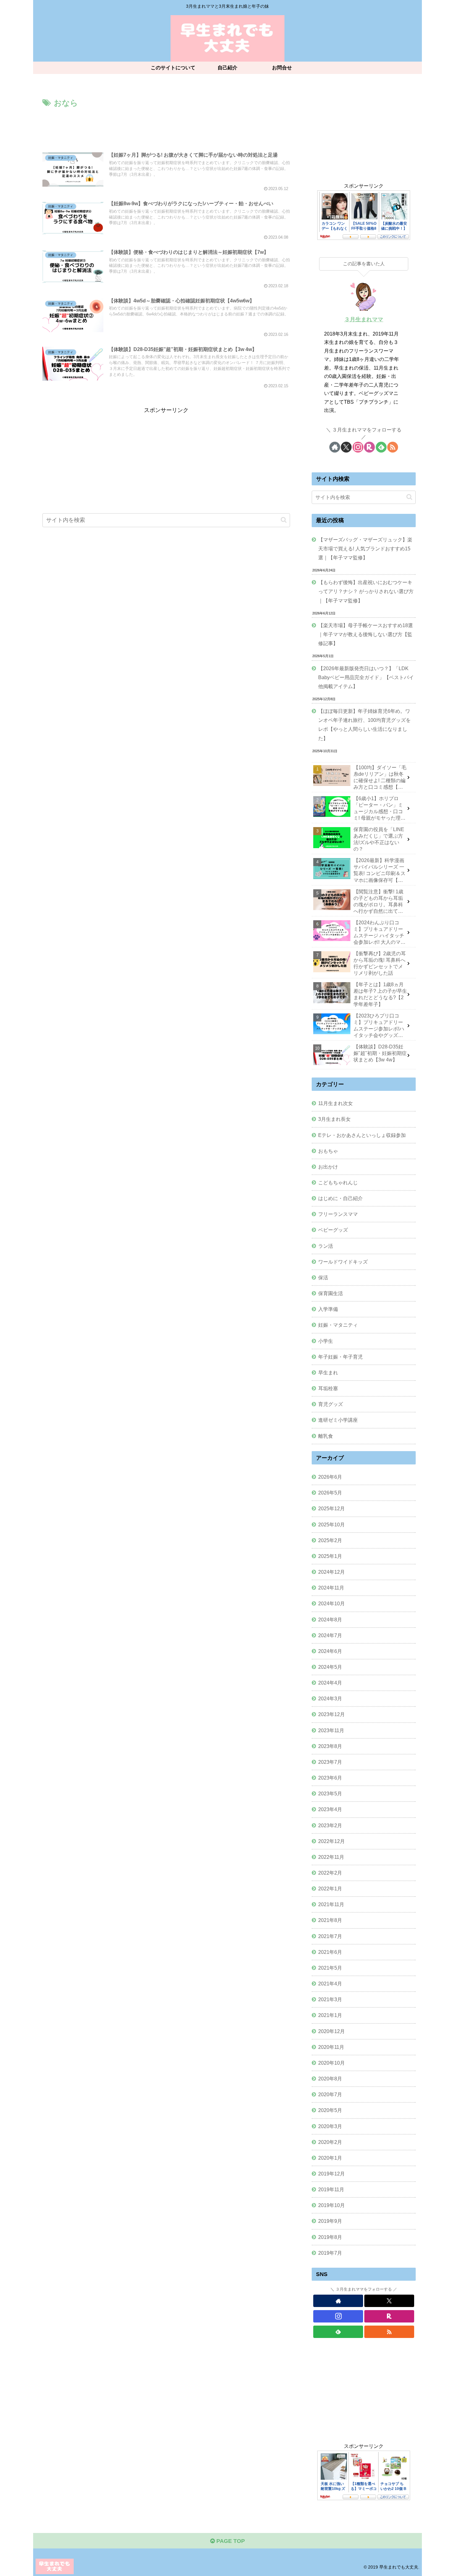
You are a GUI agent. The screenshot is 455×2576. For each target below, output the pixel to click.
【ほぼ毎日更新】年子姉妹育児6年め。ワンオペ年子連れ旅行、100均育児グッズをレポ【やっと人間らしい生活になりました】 (364, 724)
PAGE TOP (230, 2541)
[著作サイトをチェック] (335, 447)
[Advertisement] (166, 127)
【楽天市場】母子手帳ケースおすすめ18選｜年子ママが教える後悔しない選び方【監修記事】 (366, 634)
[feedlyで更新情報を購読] (381, 447)
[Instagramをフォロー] (358, 447)
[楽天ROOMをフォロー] (369, 447)
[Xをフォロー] (346, 447)
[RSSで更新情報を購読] (393, 447)
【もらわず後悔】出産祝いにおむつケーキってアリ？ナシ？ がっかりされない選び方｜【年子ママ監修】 (366, 591)
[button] (284, 520)
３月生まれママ (364, 319)
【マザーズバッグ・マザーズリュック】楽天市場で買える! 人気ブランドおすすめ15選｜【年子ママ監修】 (365, 549)
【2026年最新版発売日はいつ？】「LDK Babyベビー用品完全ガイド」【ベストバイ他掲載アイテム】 (366, 677)
